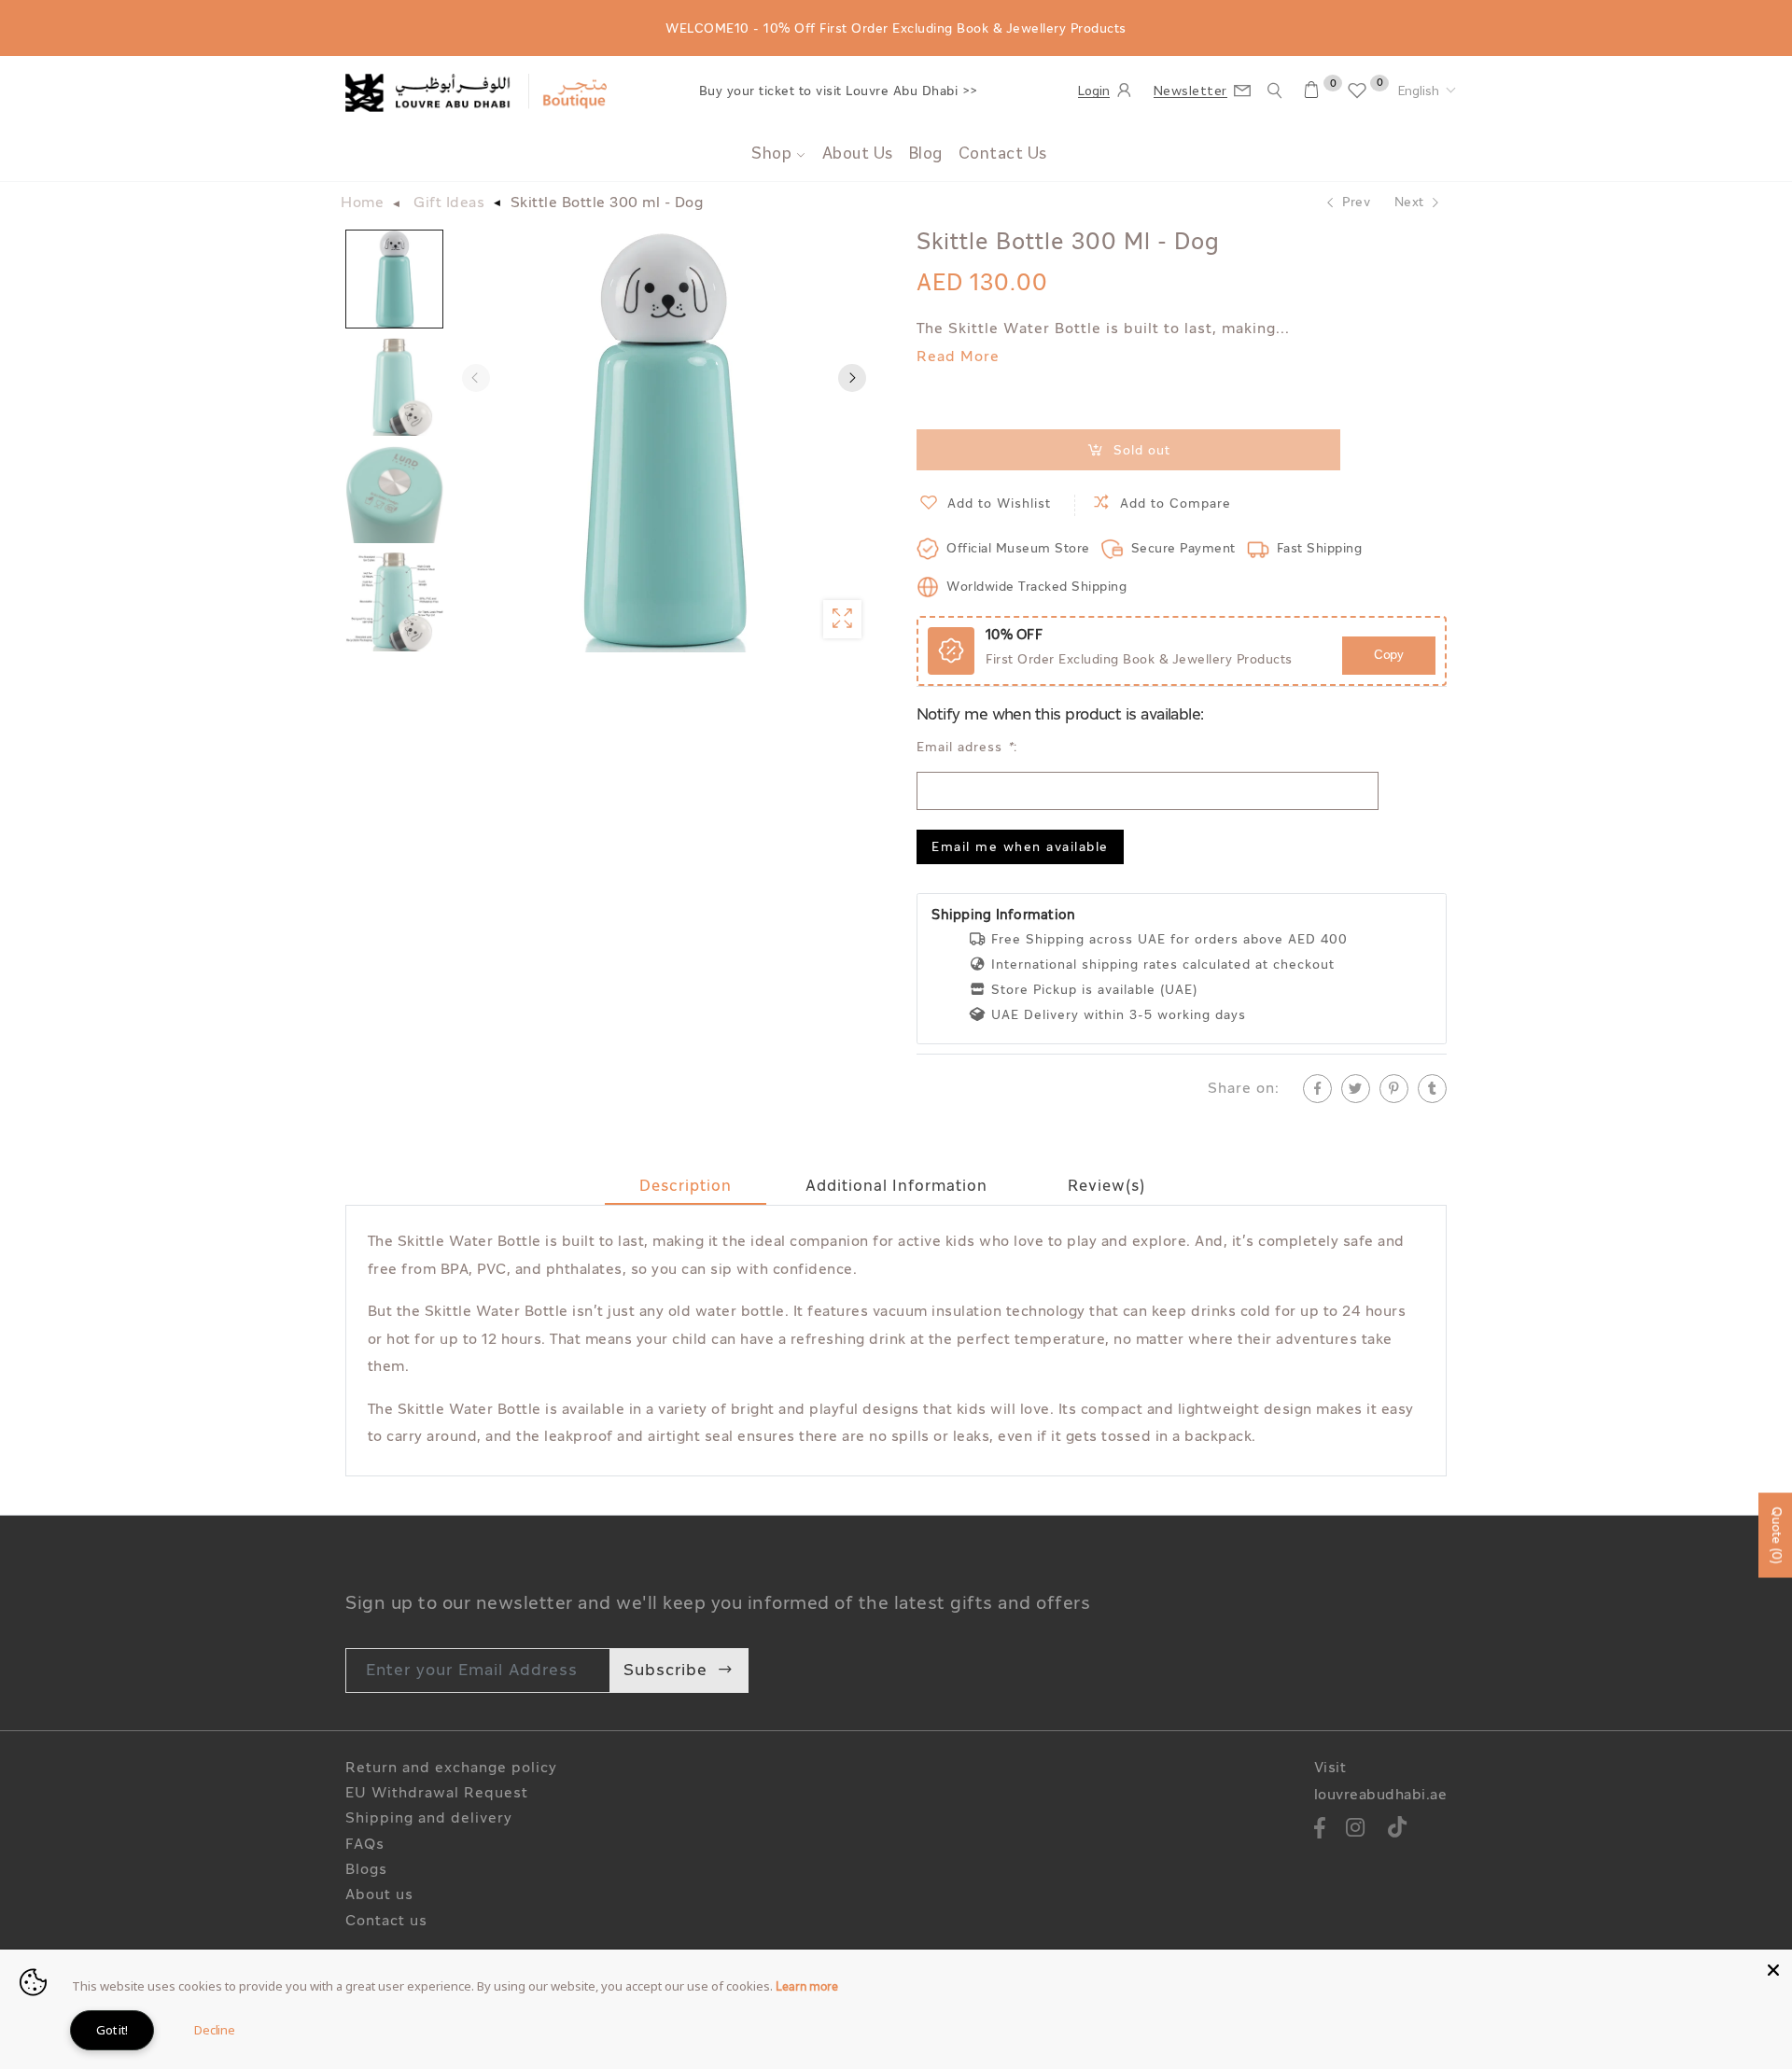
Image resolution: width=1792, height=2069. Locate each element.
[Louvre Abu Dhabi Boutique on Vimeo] (1398, 1831)
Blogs (366, 1871)
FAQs (365, 1845)
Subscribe (665, 1671)
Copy (1389, 656)
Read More (958, 358)
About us (379, 1896)
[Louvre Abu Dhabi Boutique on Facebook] (1321, 1831)
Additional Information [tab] (896, 1187)
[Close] (1773, 1968)
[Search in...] (1275, 91)
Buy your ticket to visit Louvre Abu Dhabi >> (839, 92)
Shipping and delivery (429, 1819)
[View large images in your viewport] (842, 619)
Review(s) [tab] (1106, 1187)
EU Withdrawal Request (437, 1794)
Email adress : (967, 748)
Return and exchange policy (451, 1769)
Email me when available (1020, 848)
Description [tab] (686, 1187)
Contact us (386, 1922)
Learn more (807, 1988)
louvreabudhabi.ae (1381, 1796)
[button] (1427, 92)
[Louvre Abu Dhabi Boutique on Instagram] (1356, 1831)
